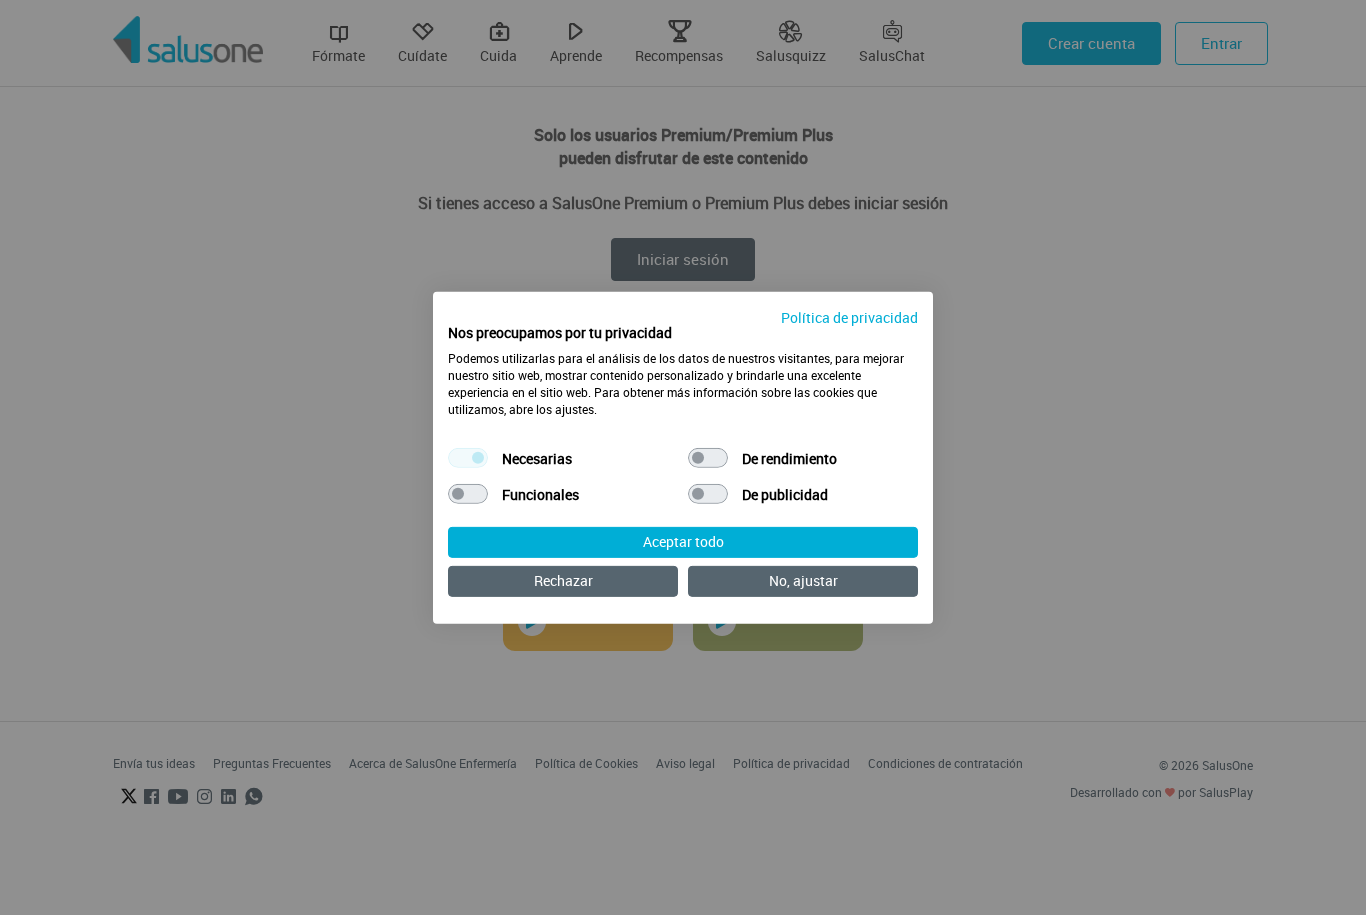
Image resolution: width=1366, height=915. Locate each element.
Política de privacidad (849, 316)
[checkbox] (468, 458)
